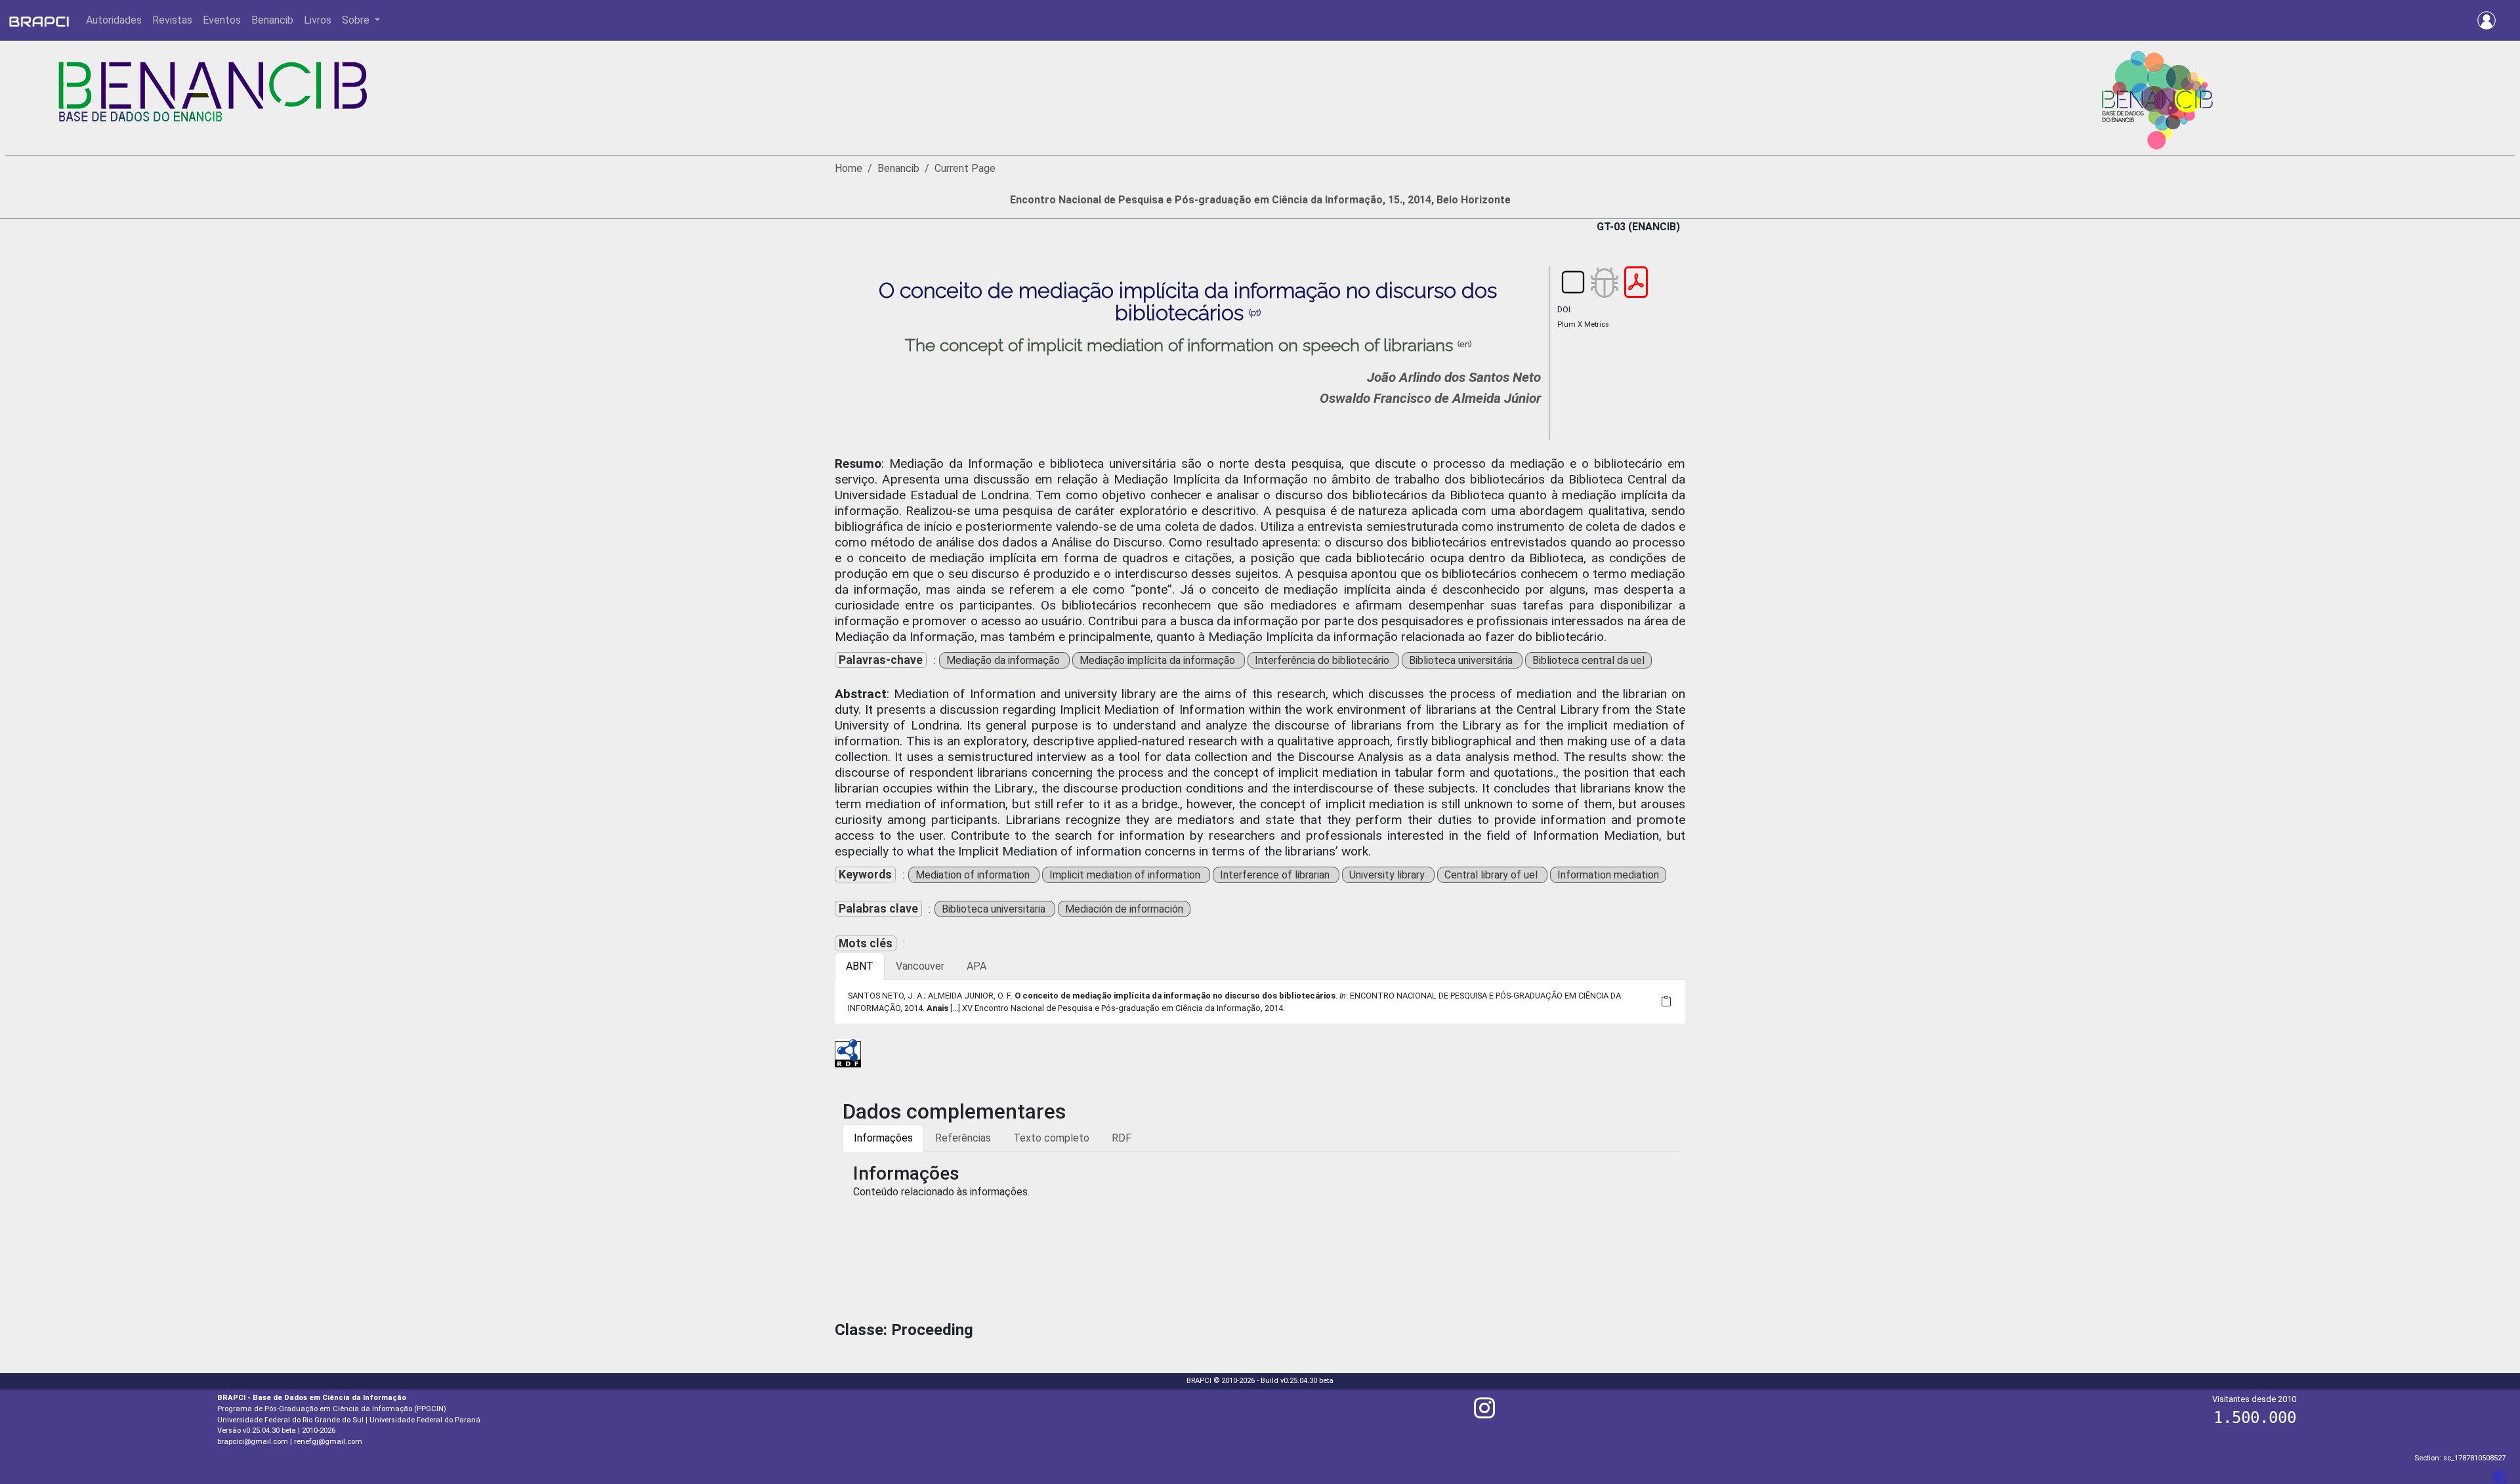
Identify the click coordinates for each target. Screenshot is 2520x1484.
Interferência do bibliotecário (1323, 660)
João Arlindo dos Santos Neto (1454, 377)
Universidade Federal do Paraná (425, 1420)
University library (1388, 875)
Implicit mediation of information (1126, 875)
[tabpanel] (1260, 1002)
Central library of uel (1492, 875)
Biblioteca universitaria (995, 909)
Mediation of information (974, 875)
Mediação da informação (1004, 660)
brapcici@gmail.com (253, 1442)
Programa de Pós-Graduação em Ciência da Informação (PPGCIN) (332, 1409)
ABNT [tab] (860, 966)
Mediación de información (1124, 909)
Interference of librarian (1276, 875)
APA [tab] (976, 966)
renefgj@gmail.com (328, 1442)
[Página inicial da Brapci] (39, 20)
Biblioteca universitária (1462, 660)
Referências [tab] (963, 1138)
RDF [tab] (1122, 1138)
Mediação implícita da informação (1159, 660)
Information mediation (1608, 875)
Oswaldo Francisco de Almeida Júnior (1430, 398)
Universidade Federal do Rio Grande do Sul (290, 1420)
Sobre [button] (357, 20)
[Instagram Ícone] (1484, 1413)
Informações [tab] (883, 1138)
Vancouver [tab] (920, 966)
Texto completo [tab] (1051, 1138)
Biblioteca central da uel (1588, 660)
